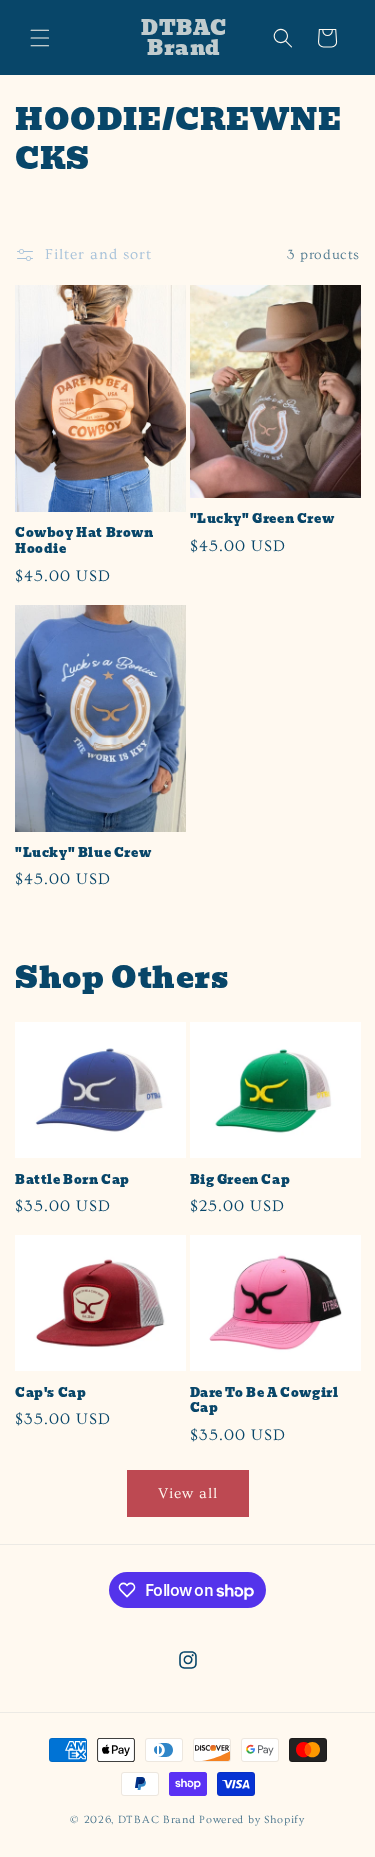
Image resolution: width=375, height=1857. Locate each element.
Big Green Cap (240, 1180)
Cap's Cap (50, 1393)
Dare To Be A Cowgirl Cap (264, 1400)
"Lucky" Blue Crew (83, 853)
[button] (40, 38)
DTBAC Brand (157, 1819)
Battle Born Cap (72, 1180)
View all (188, 1493)
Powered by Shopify (252, 1819)
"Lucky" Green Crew (262, 519)
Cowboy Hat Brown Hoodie (84, 540)
